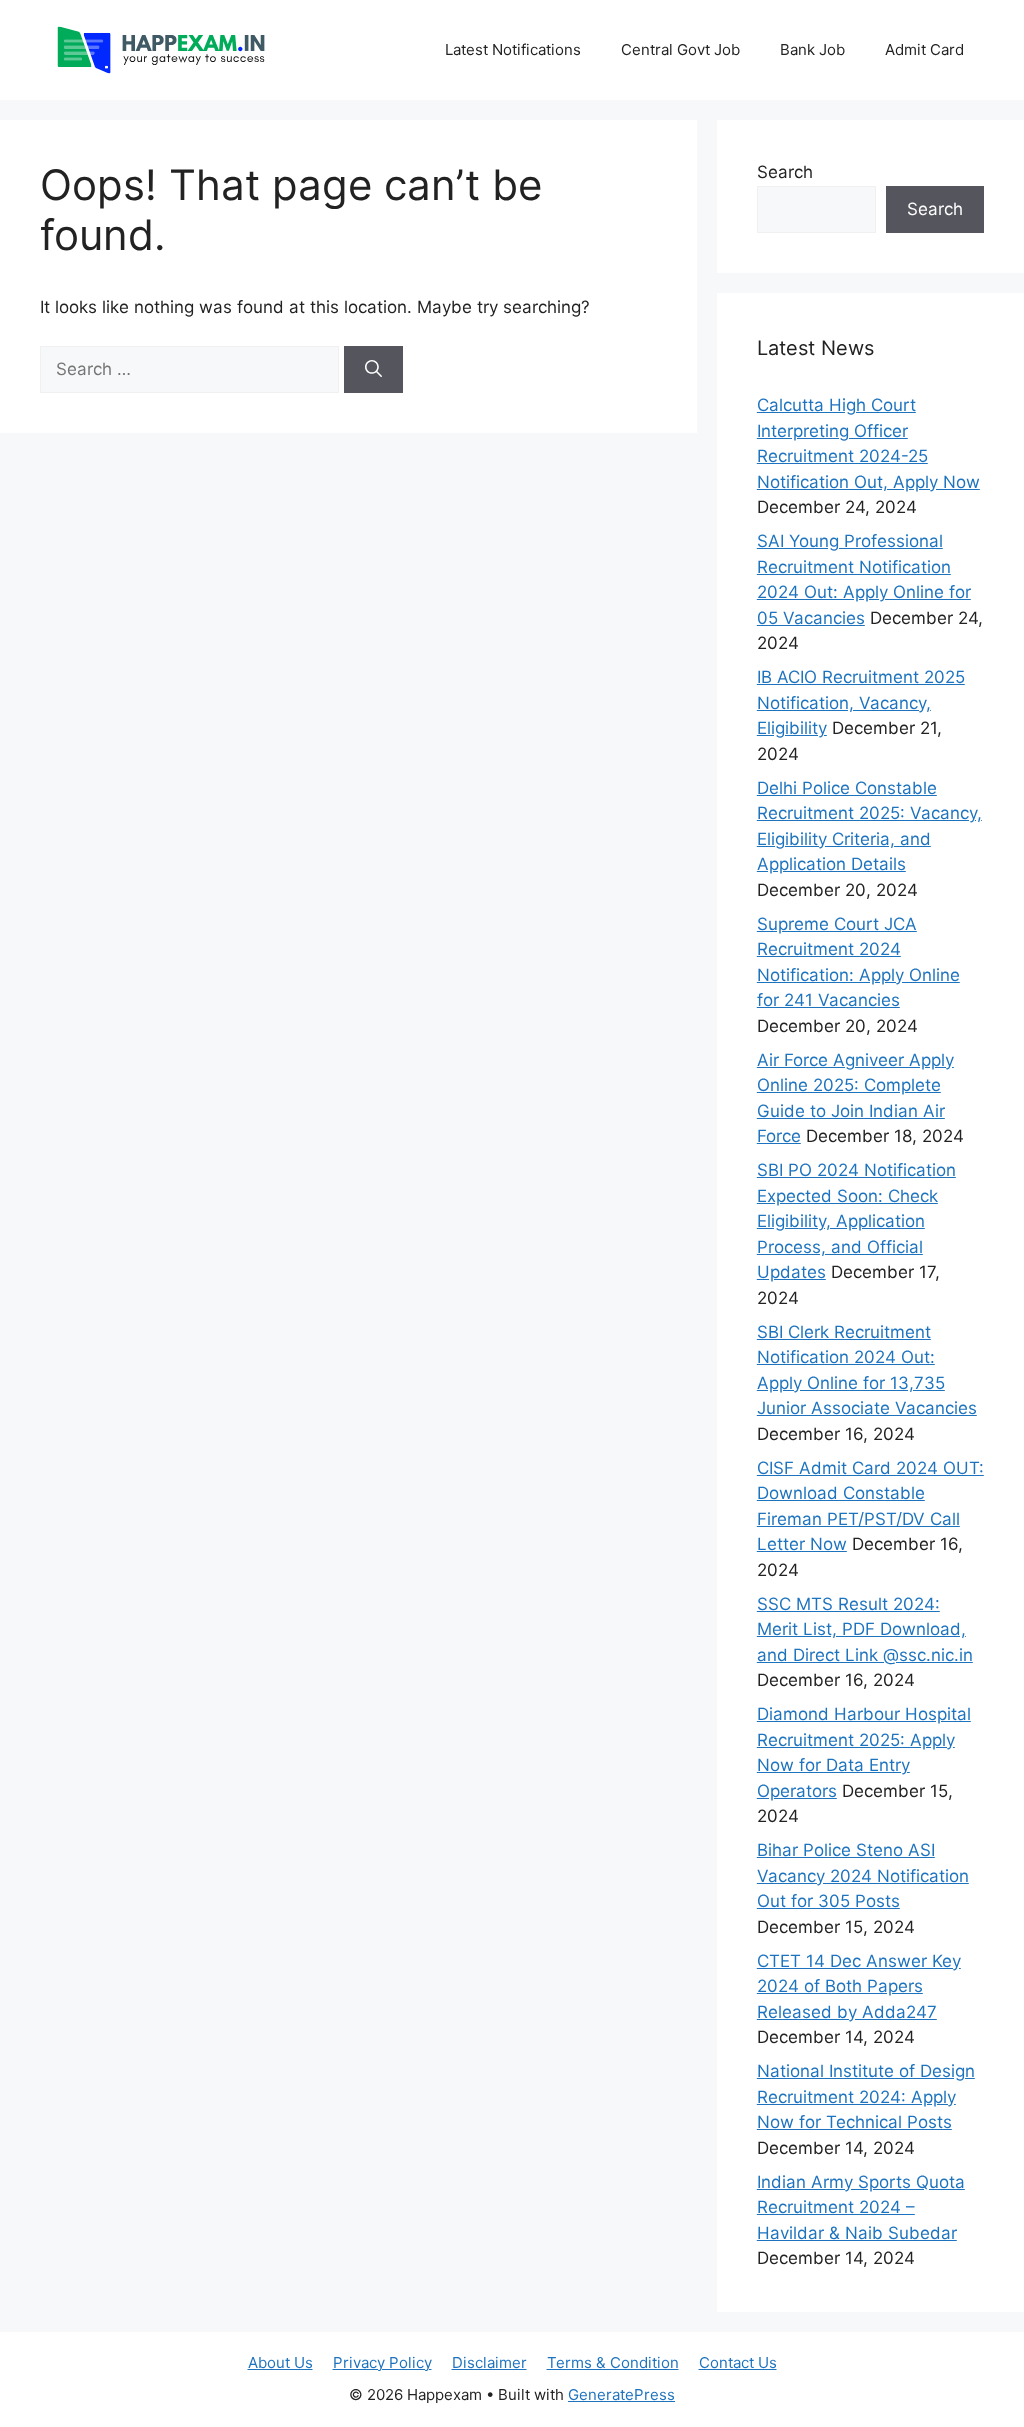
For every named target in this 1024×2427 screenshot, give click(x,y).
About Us (280, 2362)
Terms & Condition (613, 2362)
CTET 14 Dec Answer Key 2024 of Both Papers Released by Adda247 (859, 1986)
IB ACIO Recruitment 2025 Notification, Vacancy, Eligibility (861, 702)
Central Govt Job (680, 49)
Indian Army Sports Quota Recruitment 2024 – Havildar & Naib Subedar (861, 2207)
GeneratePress (621, 2394)
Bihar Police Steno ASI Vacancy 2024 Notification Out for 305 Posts (863, 1875)
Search (785, 172)
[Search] (373, 370)
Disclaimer (489, 2362)
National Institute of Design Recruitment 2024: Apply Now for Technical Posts (866, 2096)
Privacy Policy (382, 2362)
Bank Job (812, 49)
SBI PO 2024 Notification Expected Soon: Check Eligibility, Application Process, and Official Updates (856, 1221)
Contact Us (738, 2362)
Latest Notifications (513, 49)
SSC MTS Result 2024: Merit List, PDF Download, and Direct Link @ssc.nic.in (865, 1629)
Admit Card (924, 49)
